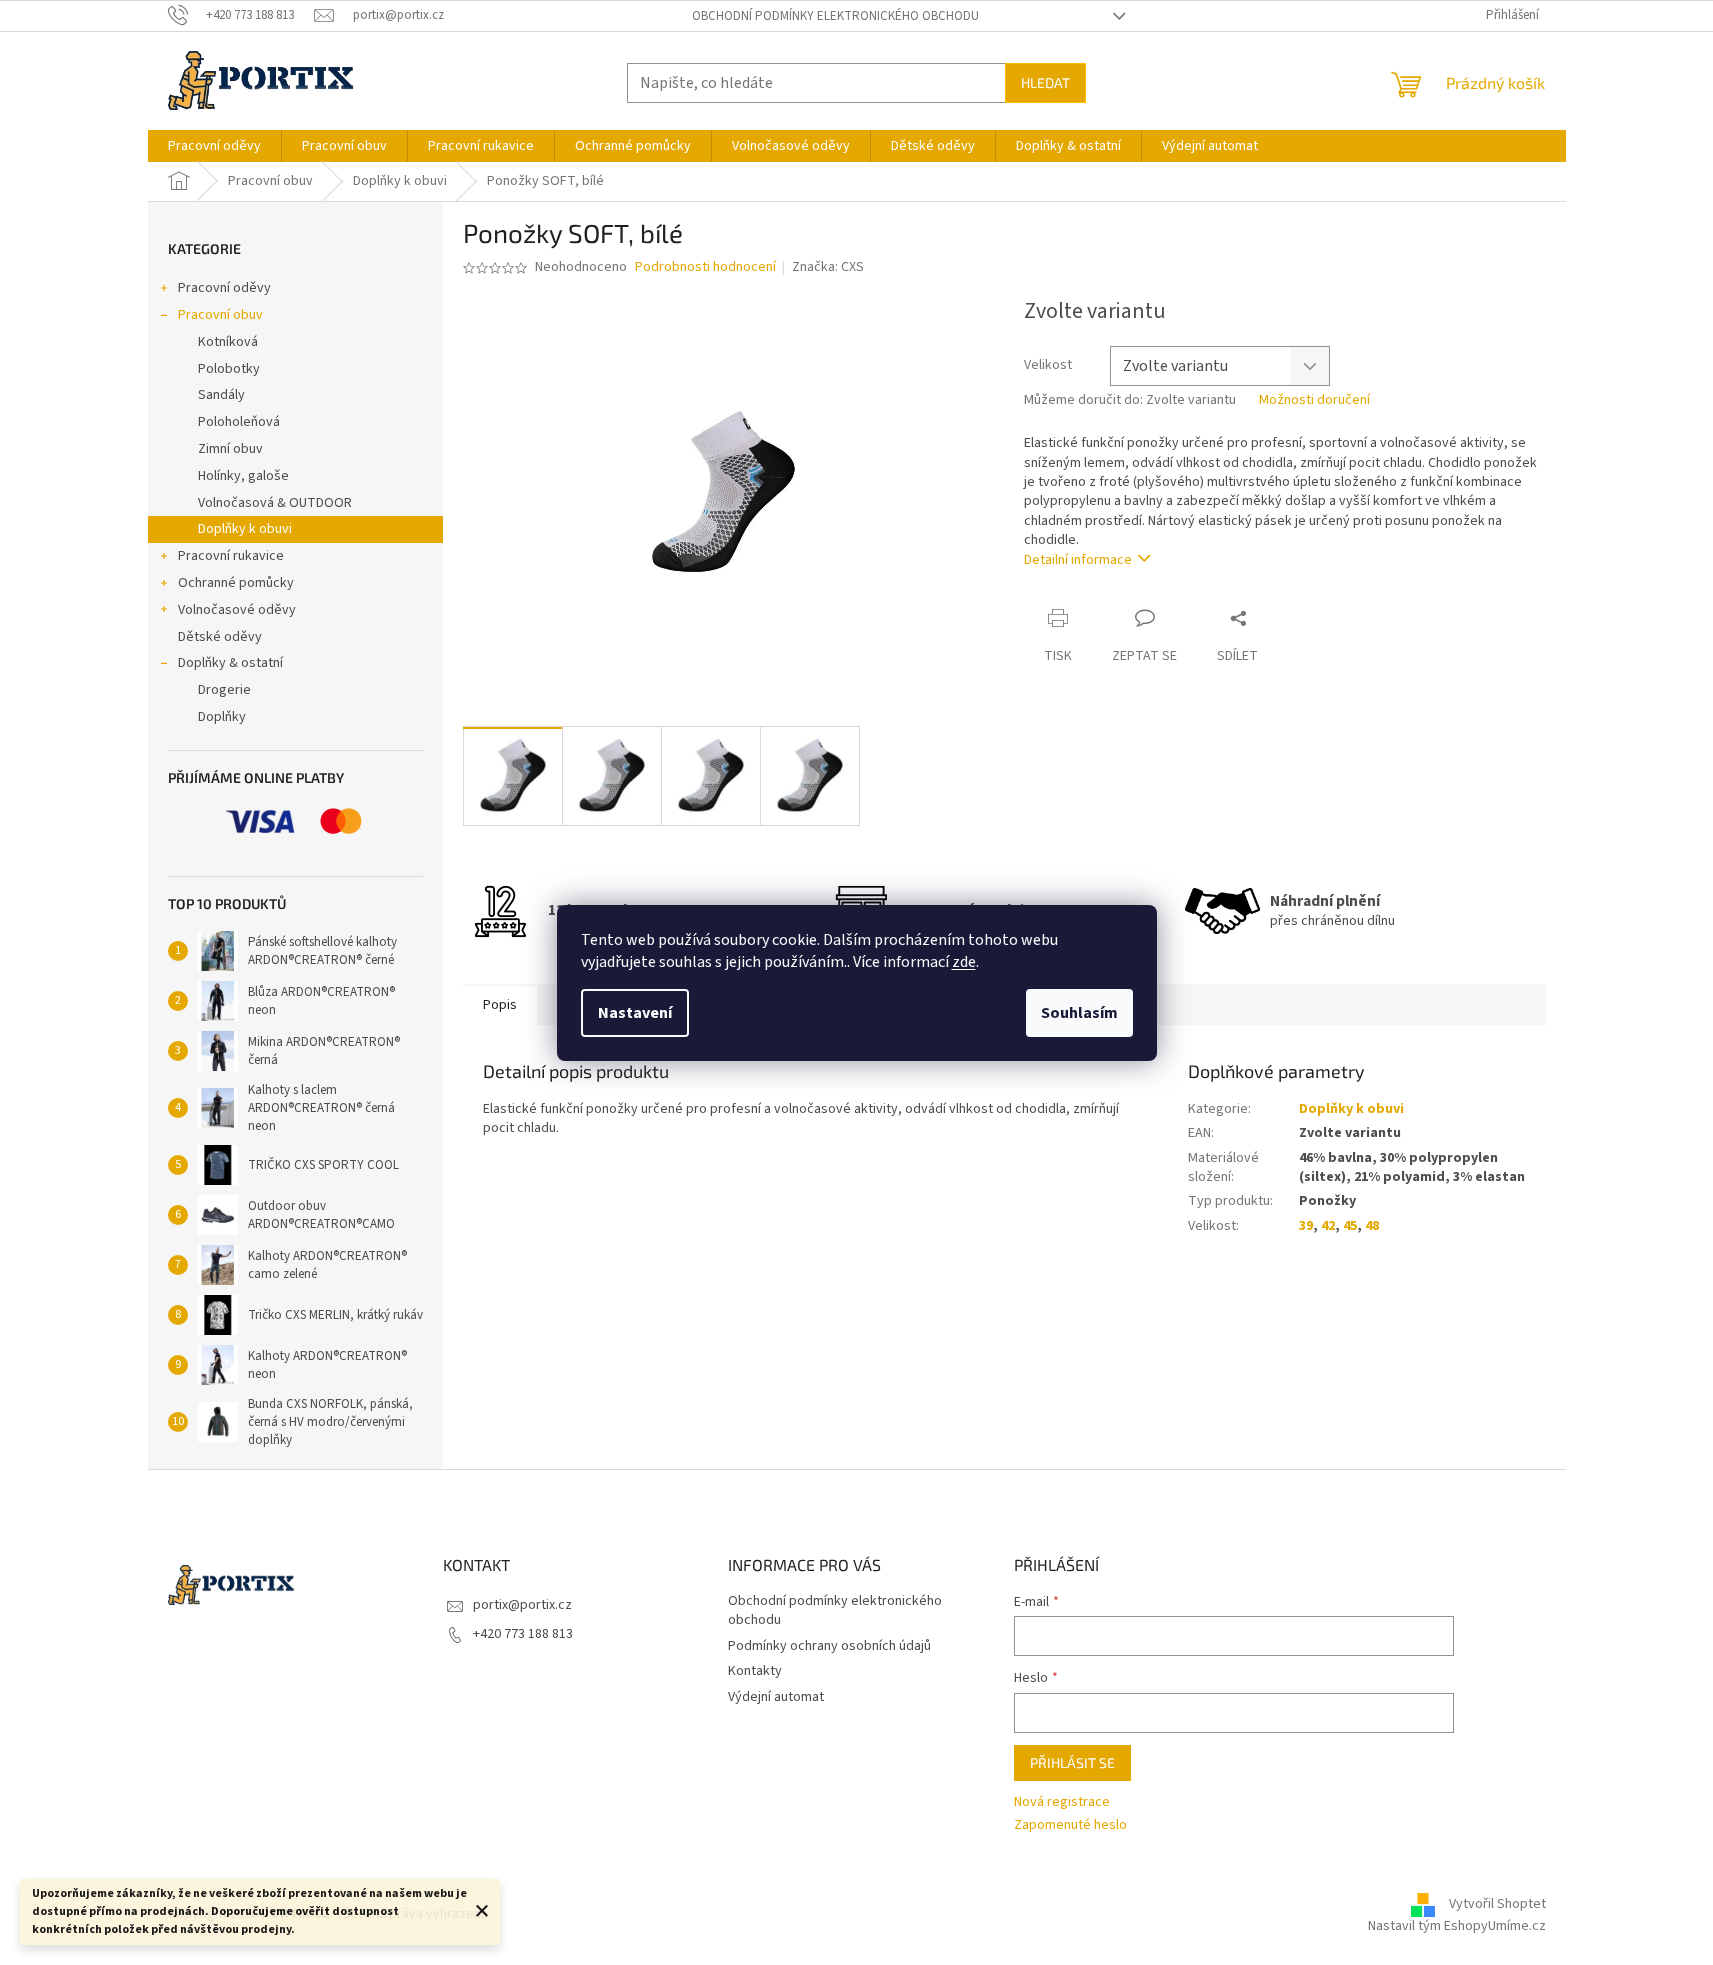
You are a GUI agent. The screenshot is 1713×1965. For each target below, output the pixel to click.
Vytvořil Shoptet (1497, 1904)
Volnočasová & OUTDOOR (275, 503)
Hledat (1045, 82)
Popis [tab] (500, 1005)
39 (1306, 1226)
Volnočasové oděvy (237, 610)
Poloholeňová (239, 422)
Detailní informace (1078, 560)
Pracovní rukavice (231, 556)
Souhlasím (1079, 1013)
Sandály (221, 395)
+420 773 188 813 (523, 1634)
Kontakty (755, 1671)
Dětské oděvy (220, 637)
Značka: (828, 267)
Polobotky (229, 369)
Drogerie (224, 690)
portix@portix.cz (522, 1605)
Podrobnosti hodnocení (705, 267)
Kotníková (228, 342)
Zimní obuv (230, 449)
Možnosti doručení (1314, 400)
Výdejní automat (776, 1697)
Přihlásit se (1072, 1762)
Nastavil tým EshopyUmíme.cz (1457, 1926)
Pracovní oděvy (224, 288)
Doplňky (222, 717)
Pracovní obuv (220, 315)
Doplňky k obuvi (245, 529)
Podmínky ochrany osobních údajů (829, 1646)
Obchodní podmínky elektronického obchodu (835, 16)
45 (1350, 1226)
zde (964, 962)
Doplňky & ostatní (230, 663)
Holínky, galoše (243, 476)
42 (1328, 1226)
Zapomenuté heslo (1070, 1825)
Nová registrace (1062, 1802)
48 (1372, 1226)
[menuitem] (214, 146)
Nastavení (635, 1013)
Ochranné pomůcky (236, 583)
